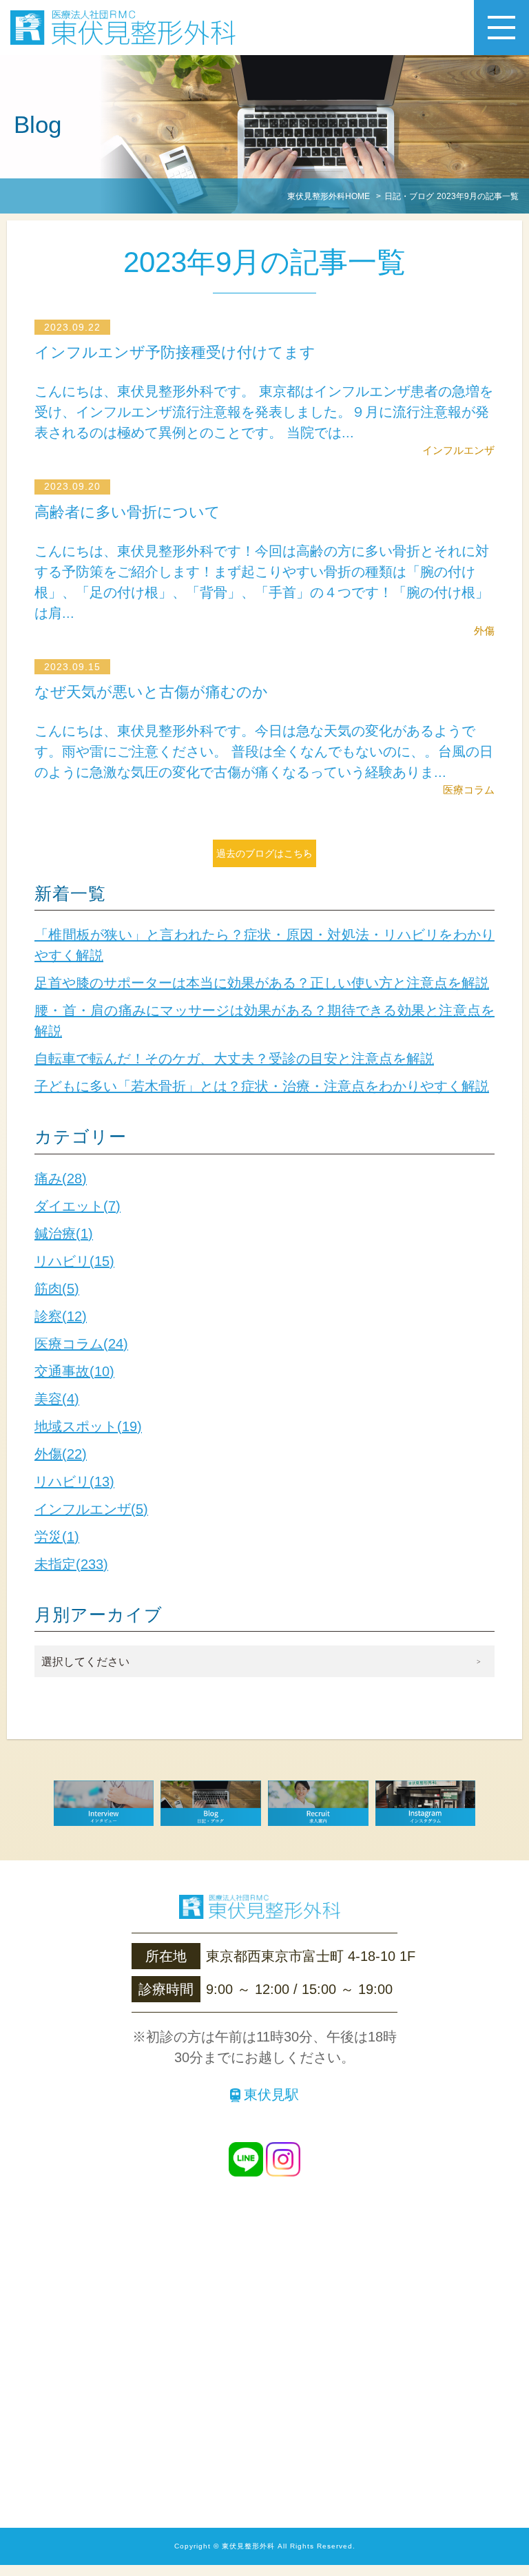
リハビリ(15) (74, 1261)
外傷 (484, 631)
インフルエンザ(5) (91, 1509)
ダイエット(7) (77, 1206)
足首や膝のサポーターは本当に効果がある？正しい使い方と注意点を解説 (262, 983)
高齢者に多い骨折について (127, 512)
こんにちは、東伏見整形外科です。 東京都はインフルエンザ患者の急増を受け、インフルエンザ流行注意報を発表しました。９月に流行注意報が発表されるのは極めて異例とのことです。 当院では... (264, 412)
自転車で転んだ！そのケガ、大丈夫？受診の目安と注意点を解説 (234, 1059)
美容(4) (57, 1399)
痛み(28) (61, 1178)
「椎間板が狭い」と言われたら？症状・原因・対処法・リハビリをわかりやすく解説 (264, 945)
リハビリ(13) (74, 1482)
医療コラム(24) (81, 1344)
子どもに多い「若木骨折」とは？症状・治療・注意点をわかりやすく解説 (262, 1086)
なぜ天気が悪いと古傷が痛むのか (151, 692)
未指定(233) (71, 1564)
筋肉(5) (57, 1289)
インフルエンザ (458, 450)
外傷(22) (61, 1454)
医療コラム (469, 790)
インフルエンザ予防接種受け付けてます (175, 352)
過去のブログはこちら (264, 853)
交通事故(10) (74, 1371)
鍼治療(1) (64, 1234)
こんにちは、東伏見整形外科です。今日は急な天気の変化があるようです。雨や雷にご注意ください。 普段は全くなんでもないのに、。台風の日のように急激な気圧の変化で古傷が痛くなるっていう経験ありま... (264, 751)
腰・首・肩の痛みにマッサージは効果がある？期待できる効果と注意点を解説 (264, 1021)
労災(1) (57, 1537)
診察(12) (61, 1316)
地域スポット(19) (88, 1426)
